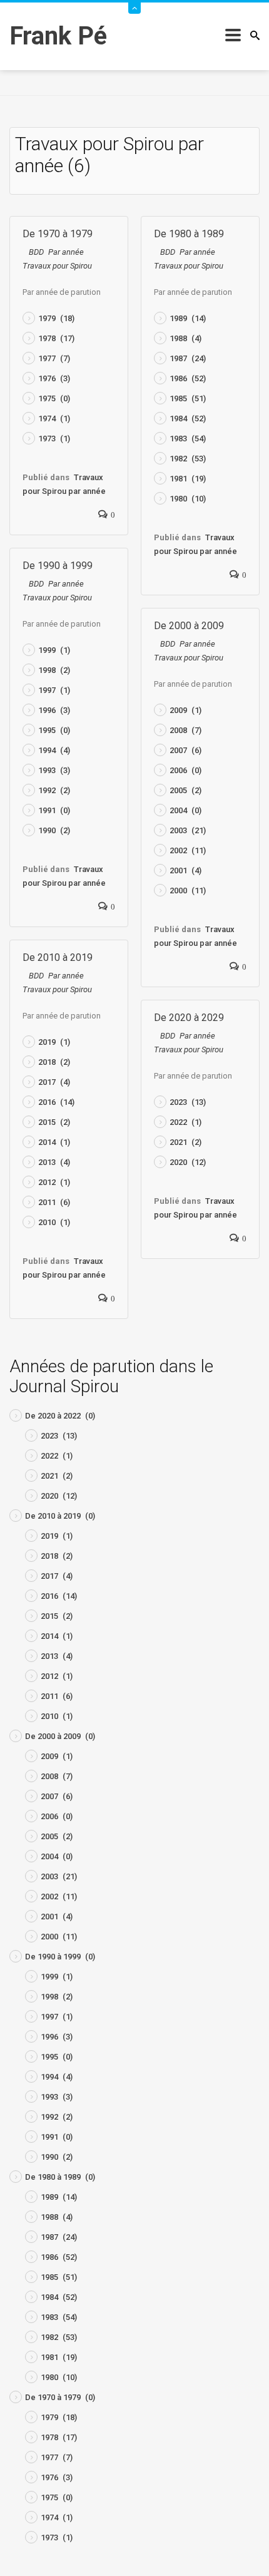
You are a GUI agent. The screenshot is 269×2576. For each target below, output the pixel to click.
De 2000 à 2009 (189, 626)
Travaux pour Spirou (57, 266)
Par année (66, 252)
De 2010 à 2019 (58, 957)
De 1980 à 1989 (189, 234)
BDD (36, 252)
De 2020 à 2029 (189, 1018)
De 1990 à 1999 (58, 566)
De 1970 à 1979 (58, 234)
